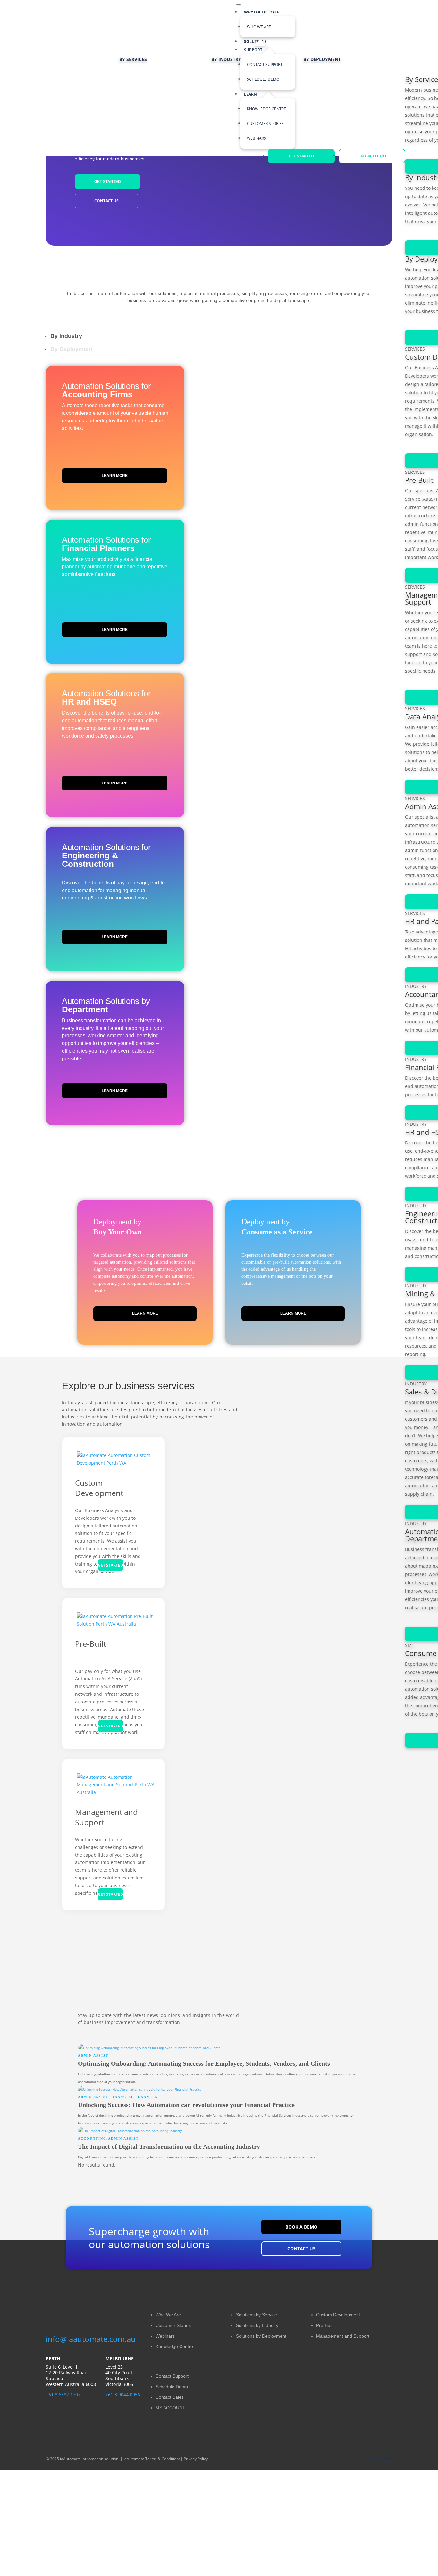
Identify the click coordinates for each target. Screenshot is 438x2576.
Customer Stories (173, 2325)
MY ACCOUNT (170, 2408)
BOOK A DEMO (301, 2227)
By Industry (226, 59)
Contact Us (106, 201)
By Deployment (322, 59)
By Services (133, 59)
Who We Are (259, 27)
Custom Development (99, 1488)
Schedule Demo (172, 2387)
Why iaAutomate (262, 12)
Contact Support (172, 2376)
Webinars (165, 2336)
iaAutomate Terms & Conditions (152, 2459)
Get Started (108, 182)
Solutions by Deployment (261, 2336)
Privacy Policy (195, 2459)
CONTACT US (301, 2249)
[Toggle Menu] (239, 5)
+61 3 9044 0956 (123, 2394)
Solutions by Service (257, 2315)
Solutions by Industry (257, 2325)
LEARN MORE (115, 476)
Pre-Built (90, 1644)
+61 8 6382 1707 (63, 2394)
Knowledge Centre (174, 2346)
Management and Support (106, 1817)
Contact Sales (170, 2397)
